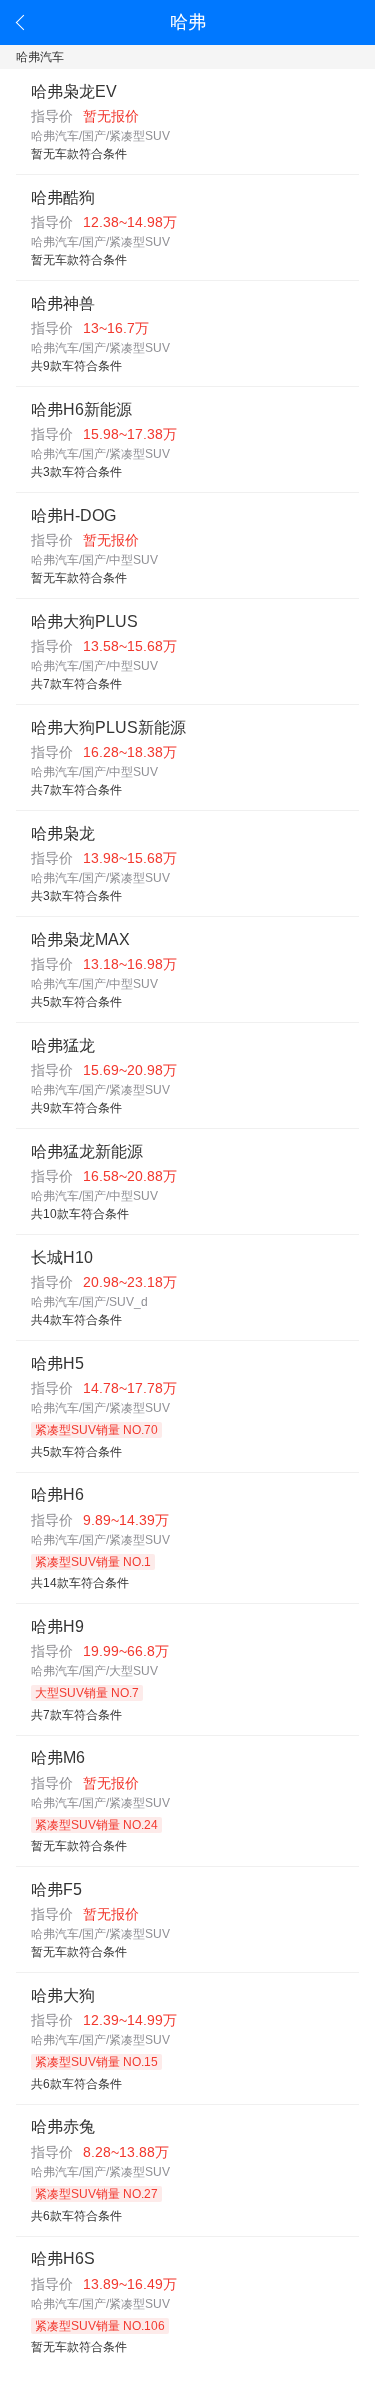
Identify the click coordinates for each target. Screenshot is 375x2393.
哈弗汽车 (40, 57)
